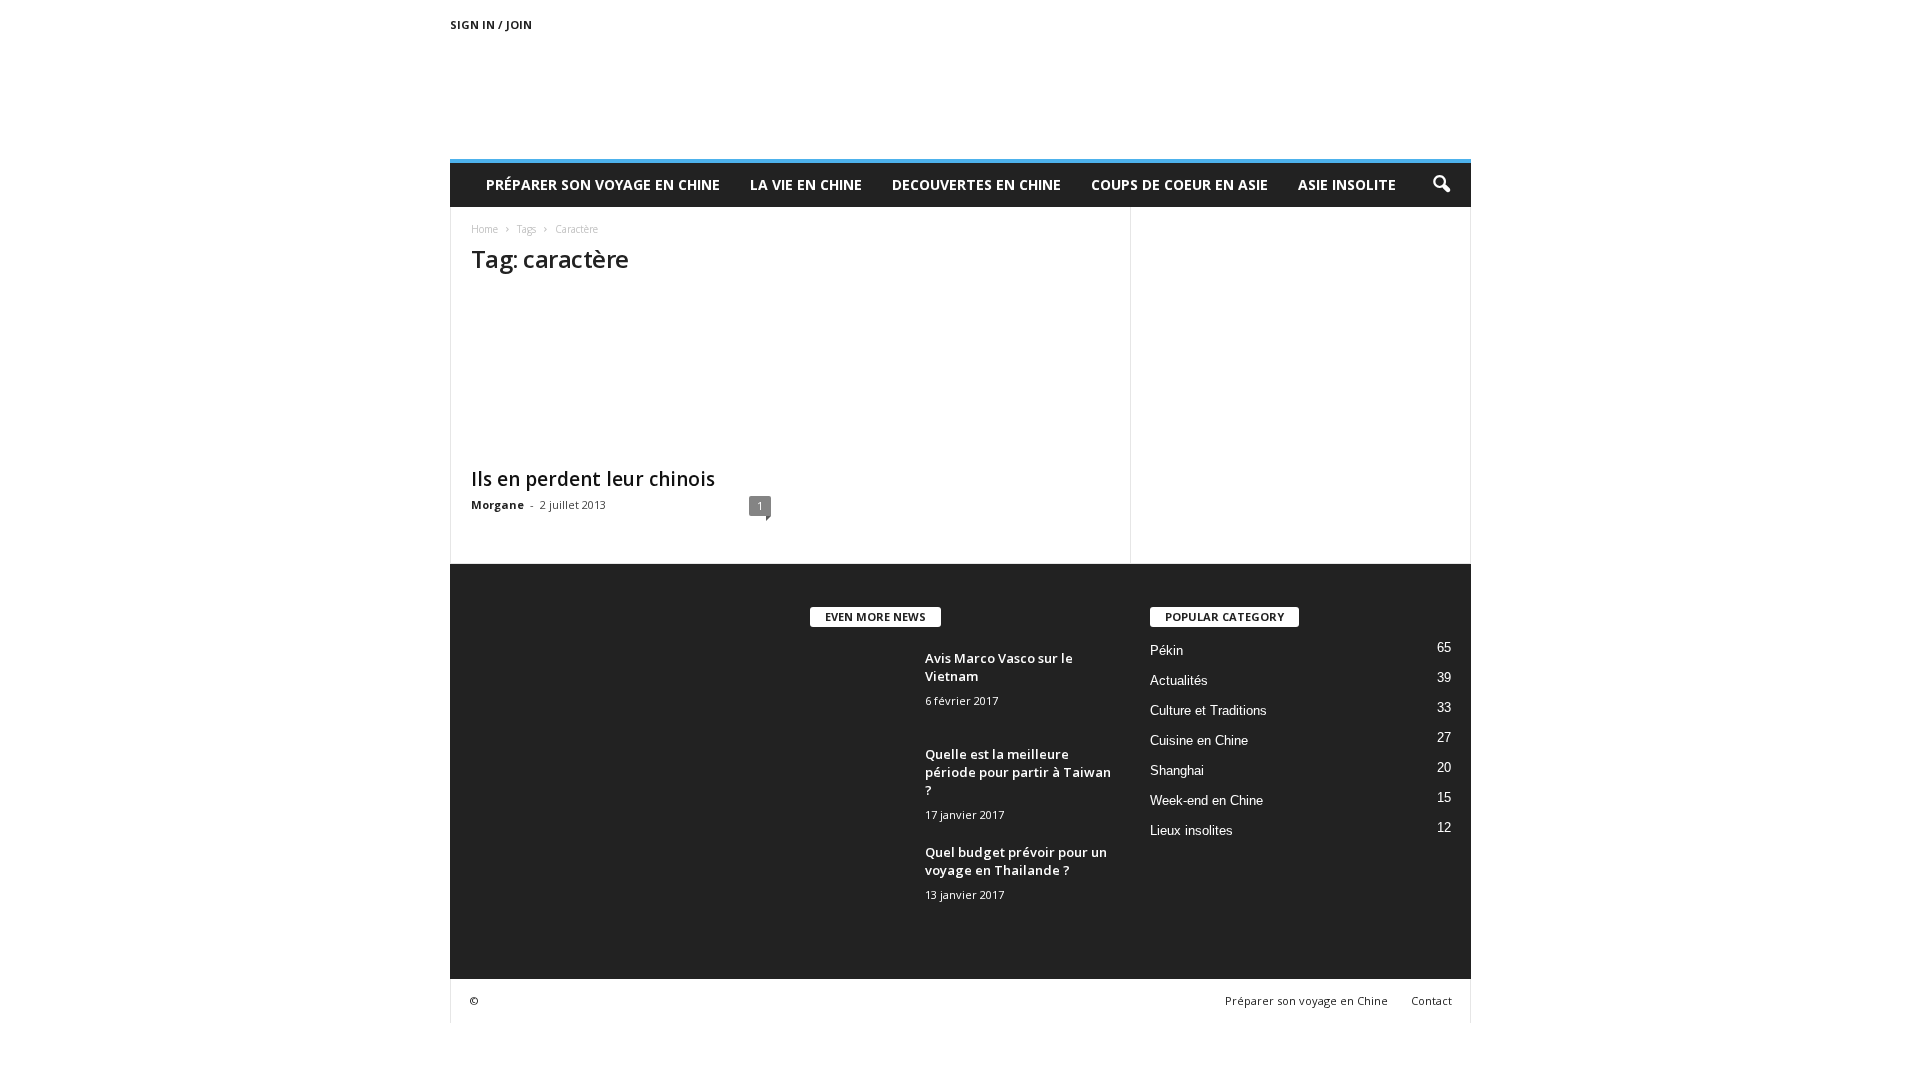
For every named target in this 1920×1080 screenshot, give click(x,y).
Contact (1431, 1000)
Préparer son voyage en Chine (603, 184)
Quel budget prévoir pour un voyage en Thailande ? (1016, 861)
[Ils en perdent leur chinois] (621, 375)
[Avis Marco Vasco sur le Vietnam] (860, 686)
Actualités (1179, 680)
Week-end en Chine (1206, 800)
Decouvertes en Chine (976, 184)
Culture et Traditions (1208, 710)
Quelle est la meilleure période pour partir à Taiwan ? (1018, 772)
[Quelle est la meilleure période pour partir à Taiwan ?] (860, 782)
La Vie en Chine (806, 184)
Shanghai (1177, 770)
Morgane (497, 504)
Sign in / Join (491, 24)
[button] (1441, 185)
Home (484, 229)
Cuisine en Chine (1199, 740)
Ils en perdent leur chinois (593, 479)
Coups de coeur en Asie (1179, 184)
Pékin (1166, 650)
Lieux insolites (1191, 830)
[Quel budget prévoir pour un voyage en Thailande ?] (860, 880)
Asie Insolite (1347, 184)
